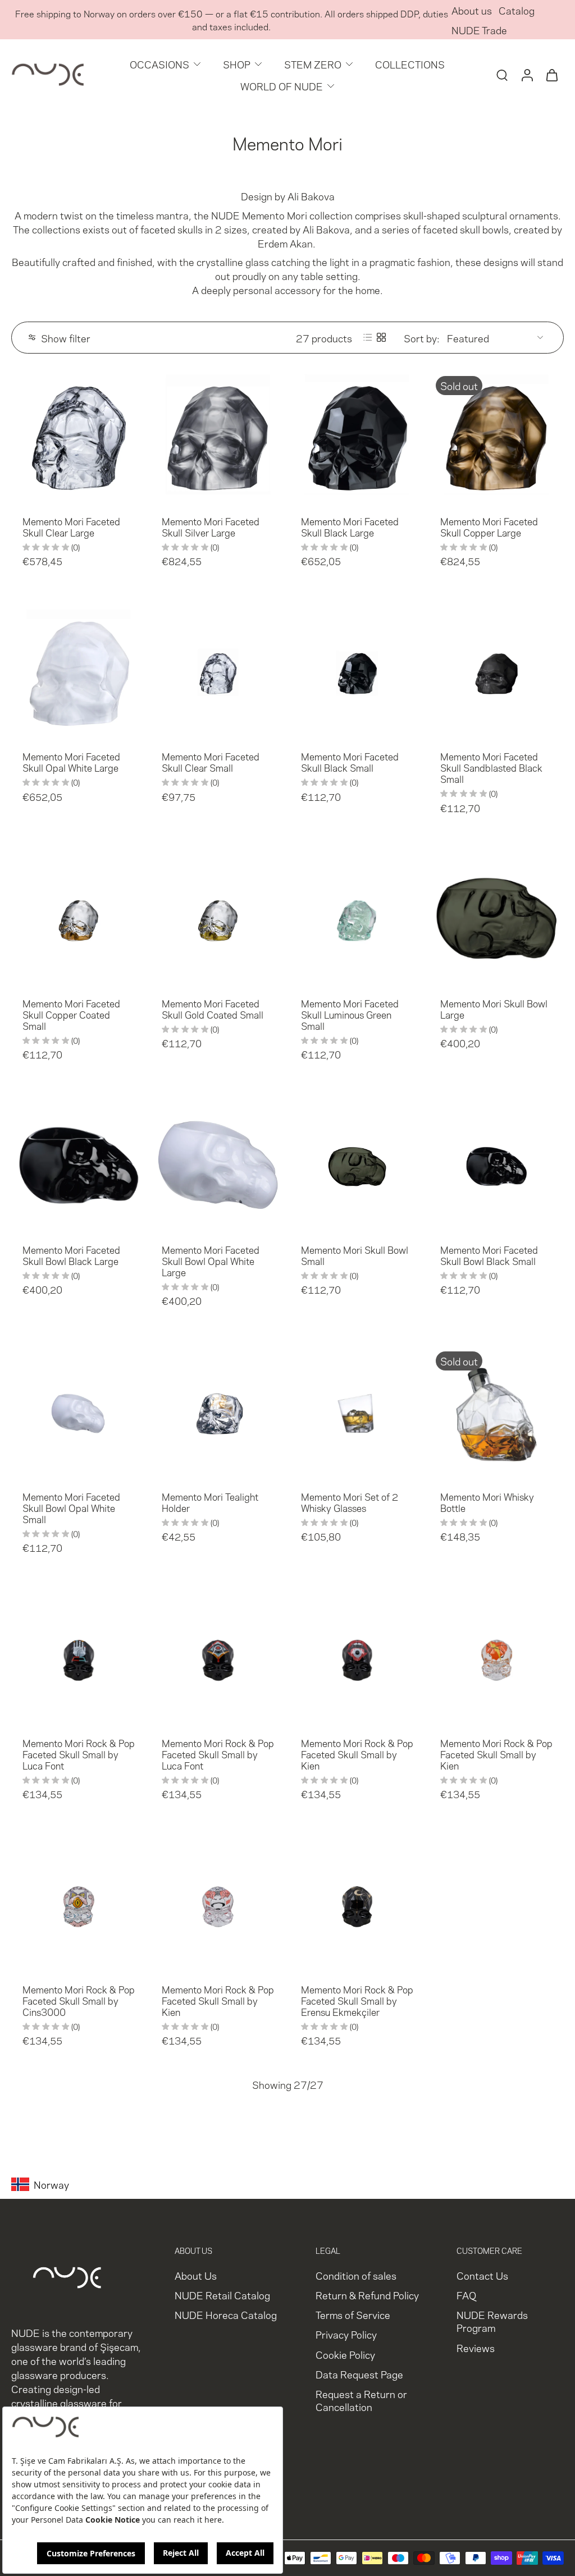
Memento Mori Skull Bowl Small (355, 1255)
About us (472, 10)
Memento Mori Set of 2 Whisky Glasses (350, 1502)
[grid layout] (381, 337)
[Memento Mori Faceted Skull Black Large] (357, 437)
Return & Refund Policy (367, 2295)
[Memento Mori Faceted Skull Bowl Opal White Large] (218, 1165)
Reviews (476, 2347)
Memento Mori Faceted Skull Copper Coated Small (71, 1014)
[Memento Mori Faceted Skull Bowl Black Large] (79, 1165)
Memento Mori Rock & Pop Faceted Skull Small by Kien (357, 1754)
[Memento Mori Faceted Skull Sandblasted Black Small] (496, 672)
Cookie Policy (345, 2354)
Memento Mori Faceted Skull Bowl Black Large (71, 1255)
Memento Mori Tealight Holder (210, 1502)
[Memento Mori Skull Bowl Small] (357, 1165)
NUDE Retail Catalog (222, 2295)
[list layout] (368, 337)
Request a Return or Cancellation (361, 2400)
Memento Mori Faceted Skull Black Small (350, 762)
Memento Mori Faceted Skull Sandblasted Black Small (491, 767)
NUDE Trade (479, 29)
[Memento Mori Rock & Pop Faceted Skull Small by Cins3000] (79, 1905)
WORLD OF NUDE (282, 86)
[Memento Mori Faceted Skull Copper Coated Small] (79, 919)
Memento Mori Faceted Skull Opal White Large (71, 762)
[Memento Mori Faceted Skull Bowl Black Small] (496, 1165)
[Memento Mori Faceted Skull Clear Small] (218, 672)
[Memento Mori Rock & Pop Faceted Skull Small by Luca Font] (79, 1658)
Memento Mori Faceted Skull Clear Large (71, 526)
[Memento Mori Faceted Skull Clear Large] (79, 437)
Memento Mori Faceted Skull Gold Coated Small (213, 1009)
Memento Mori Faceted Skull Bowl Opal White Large (211, 1261)
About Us (196, 2275)
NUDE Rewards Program (492, 2321)
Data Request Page (359, 2374)
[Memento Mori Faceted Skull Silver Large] (218, 437)
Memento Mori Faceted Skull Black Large (350, 526)
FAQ (466, 2295)
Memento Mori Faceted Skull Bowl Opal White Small (71, 1507)
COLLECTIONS (410, 64)
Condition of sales (356, 2275)
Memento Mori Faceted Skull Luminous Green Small (350, 1014)
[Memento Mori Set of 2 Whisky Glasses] (357, 1412)
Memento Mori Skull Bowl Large (494, 1009)
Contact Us (482, 2275)
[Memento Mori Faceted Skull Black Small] (357, 672)
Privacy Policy (346, 2334)
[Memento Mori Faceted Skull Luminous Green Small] (357, 919)
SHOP (237, 64)
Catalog (517, 10)
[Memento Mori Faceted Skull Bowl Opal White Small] (79, 1412)
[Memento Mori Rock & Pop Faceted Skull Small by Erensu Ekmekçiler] (357, 1905)
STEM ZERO (313, 64)
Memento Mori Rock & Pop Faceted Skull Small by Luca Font (79, 1754)
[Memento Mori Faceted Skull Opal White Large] (79, 672)
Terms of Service (353, 2315)
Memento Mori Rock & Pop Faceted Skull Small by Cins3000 (79, 2000)
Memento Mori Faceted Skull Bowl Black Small (489, 1255)
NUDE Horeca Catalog (226, 2315)
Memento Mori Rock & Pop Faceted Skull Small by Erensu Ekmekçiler (357, 2000)
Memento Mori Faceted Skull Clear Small (211, 762)
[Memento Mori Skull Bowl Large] (496, 919)
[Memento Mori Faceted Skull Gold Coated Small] (218, 919)
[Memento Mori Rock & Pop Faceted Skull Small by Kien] (357, 1658)
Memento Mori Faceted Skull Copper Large (489, 526)
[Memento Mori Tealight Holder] (218, 1412)
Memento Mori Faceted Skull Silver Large (211, 526)
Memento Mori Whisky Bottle (487, 1502)
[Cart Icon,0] (551, 75)
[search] (502, 75)
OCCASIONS (159, 64)
